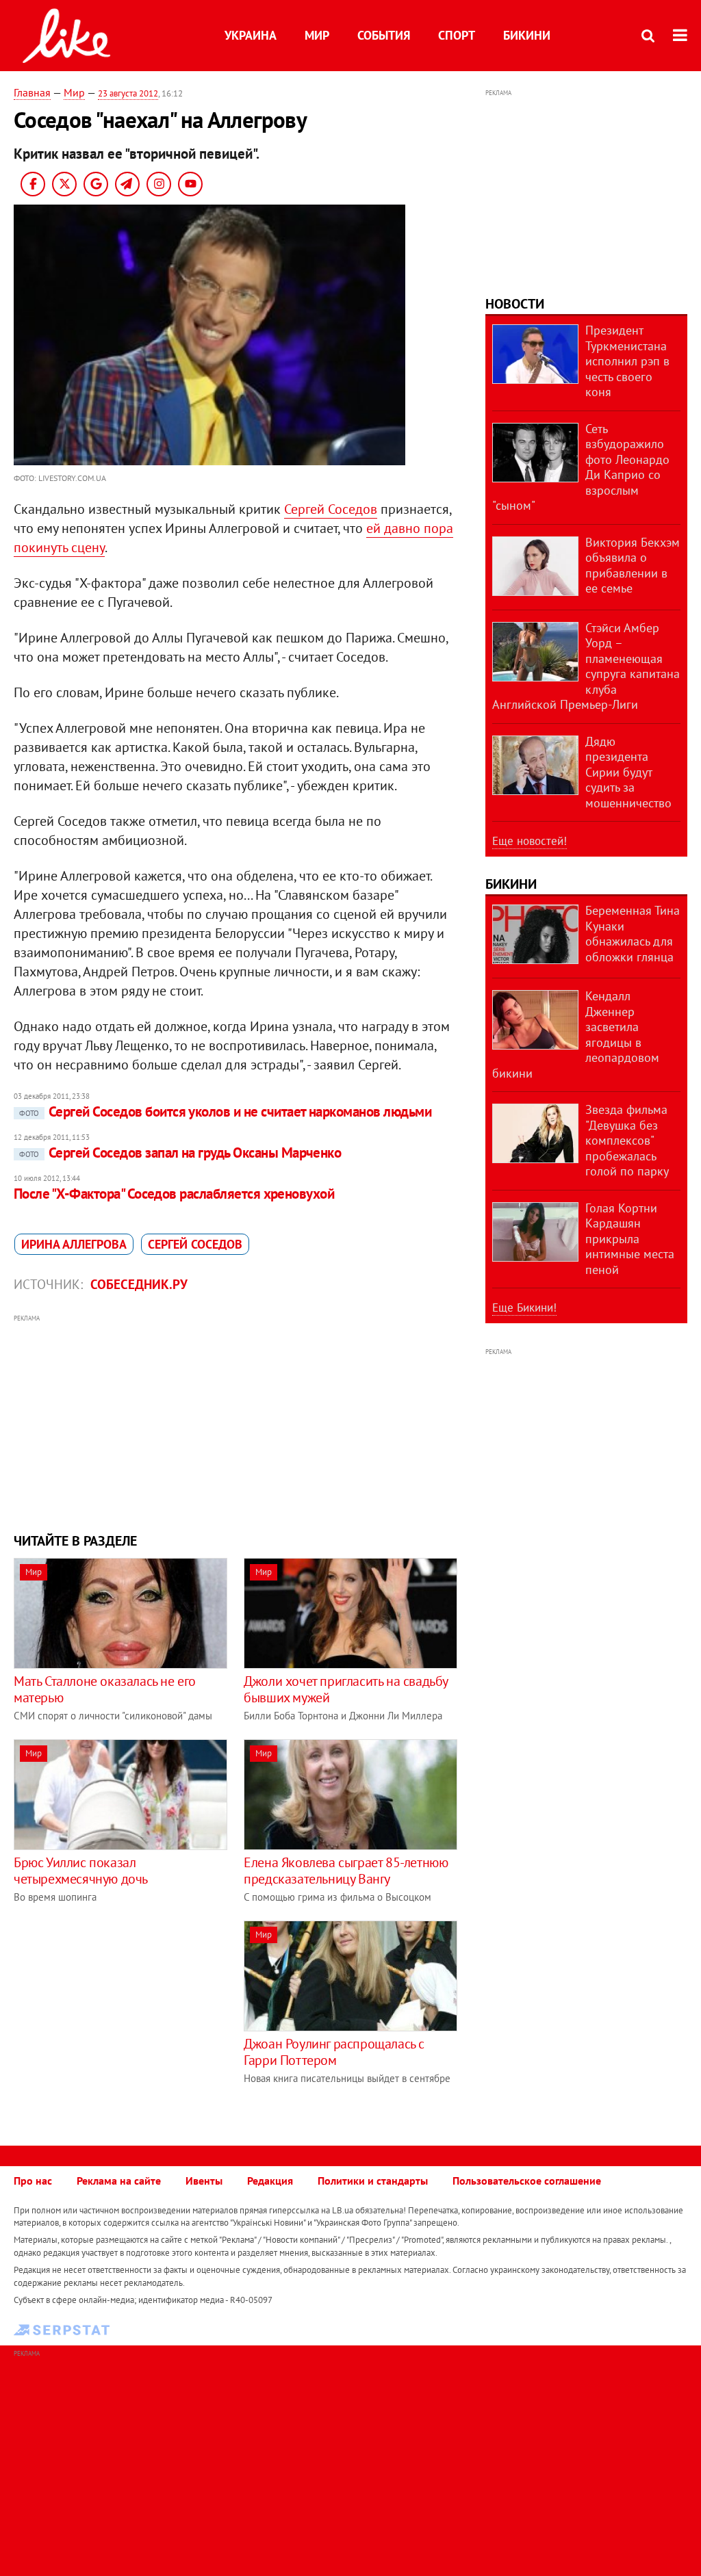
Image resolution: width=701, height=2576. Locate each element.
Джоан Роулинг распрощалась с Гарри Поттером (334, 2052)
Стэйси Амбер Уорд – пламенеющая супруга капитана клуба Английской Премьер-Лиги (586, 666)
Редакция (270, 2181)
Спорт (457, 35)
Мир (317, 35)
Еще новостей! (530, 841)
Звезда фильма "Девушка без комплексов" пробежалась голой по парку (627, 1140)
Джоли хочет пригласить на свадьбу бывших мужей (346, 1689)
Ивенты (204, 2181)
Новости (515, 304)
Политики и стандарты (373, 2181)
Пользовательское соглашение (527, 2181)
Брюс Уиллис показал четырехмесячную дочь (81, 1871)
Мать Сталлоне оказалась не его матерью (105, 1689)
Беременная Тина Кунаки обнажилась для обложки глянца (633, 934)
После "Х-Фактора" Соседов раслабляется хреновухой (174, 1194)
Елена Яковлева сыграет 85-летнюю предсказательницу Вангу (346, 1871)
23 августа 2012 (128, 93)
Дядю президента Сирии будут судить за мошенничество (628, 772)
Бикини (527, 35)
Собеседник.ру (139, 1284)
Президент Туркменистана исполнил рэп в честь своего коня (627, 361)
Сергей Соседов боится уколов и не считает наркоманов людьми (225, 1111)
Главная (32, 92)
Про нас (33, 2181)
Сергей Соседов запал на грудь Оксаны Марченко (180, 1153)
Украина (251, 35)
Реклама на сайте (119, 2181)
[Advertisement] (236, 1422)
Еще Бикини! (524, 1307)
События (384, 35)
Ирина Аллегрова (74, 1244)
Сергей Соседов (331, 509)
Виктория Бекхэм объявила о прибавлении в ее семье (633, 565)
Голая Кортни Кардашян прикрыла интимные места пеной (630, 1239)
